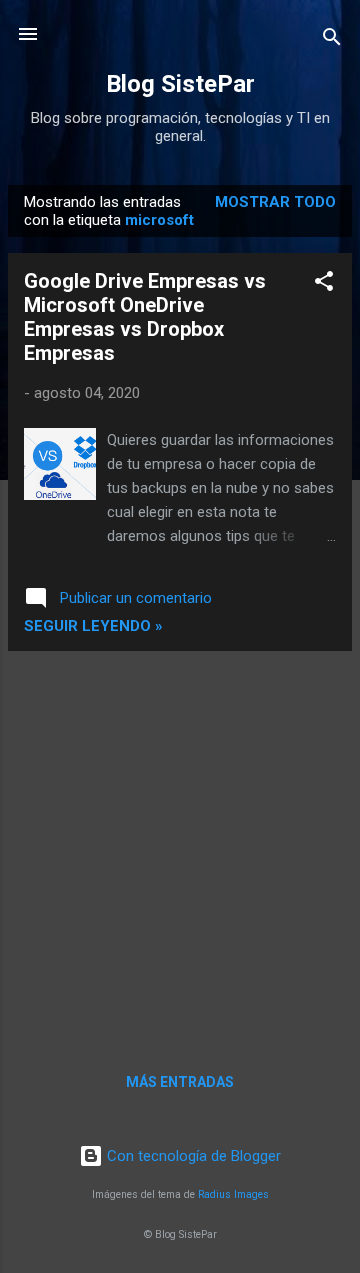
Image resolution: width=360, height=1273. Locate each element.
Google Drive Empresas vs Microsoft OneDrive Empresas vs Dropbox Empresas (145, 317)
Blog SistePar (180, 84)
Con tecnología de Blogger (192, 1156)
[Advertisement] (180, 847)
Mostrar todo (275, 202)
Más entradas (180, 1082)
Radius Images (233, 1194)
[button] (324, 284)
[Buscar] (332, 40)
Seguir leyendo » (93, 626)
